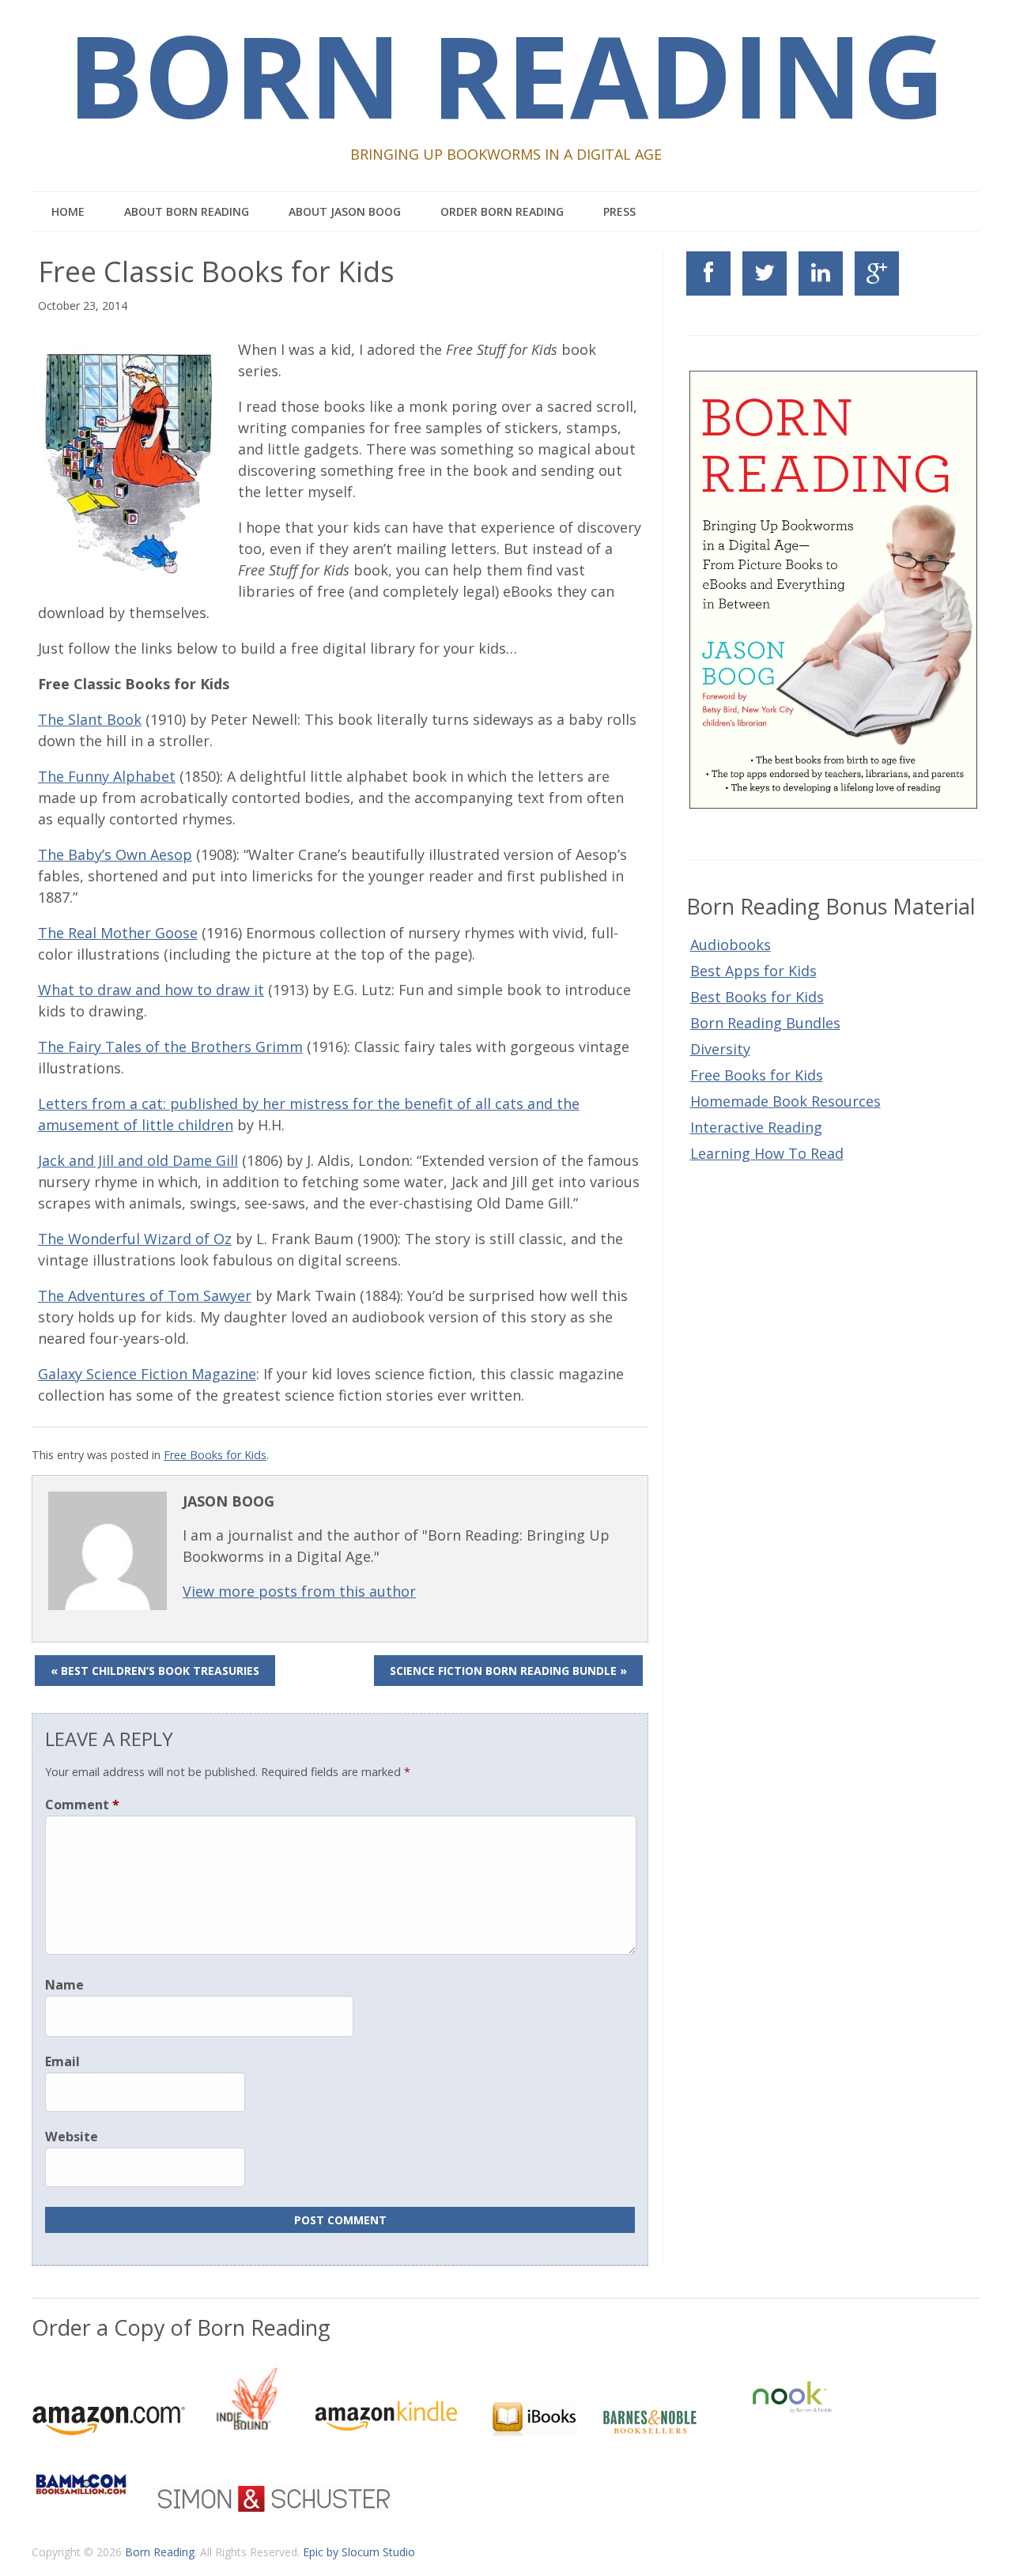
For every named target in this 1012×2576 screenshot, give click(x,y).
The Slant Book (90, 719)
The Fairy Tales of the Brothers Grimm (170, 1047)
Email (62, 2061)
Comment (82, 1805)
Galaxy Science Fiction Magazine (147, 1374)
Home (68, 211)
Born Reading (160, 2552)
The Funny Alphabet (107, 776)
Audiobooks (731, 945)
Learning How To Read (767, 1153)
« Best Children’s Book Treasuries (155, 1671)
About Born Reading (187, 211)
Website (72, 2137)
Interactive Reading (756, 1127)
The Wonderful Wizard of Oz (135, 1239)
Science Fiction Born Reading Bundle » (508, 1671)
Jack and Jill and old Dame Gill (138, 1160)
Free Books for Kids (215, 1455)
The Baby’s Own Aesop (115, 854)
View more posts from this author (299, 1591)
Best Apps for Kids (753, 971)
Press (619, 211)
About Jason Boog (345, 211)
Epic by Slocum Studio (359, 2552)
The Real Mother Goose (118, 933)
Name (64, 1985)
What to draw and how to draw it (151, 990)
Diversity (720, 1049)
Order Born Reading (502, 211)
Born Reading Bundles (765, 1023)
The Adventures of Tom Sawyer (145, 1296)
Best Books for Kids (757, 997)
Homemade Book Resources (785, 1101)
